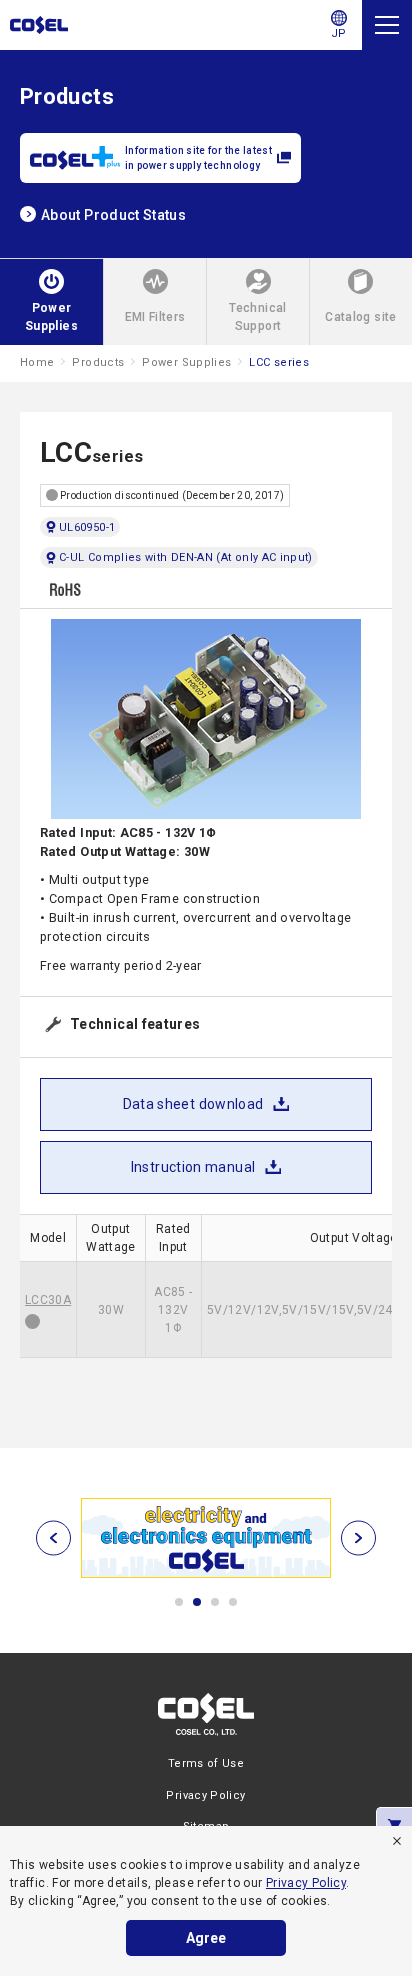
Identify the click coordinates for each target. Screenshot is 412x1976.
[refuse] (397, 1841)
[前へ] (53, 1538)
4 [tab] (233, 1602)
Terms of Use (206, 1763)
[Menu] (387, 25)
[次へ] (358, 1538)
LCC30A (48, 1300)
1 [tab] (179, 1602)
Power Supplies (186, 362)
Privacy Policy (306, 1883)
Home (37, 362)
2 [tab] (197, 1602)
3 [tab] (215, 1602)
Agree (206, 1938)
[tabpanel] (206, 1538)
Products (98, 362)
